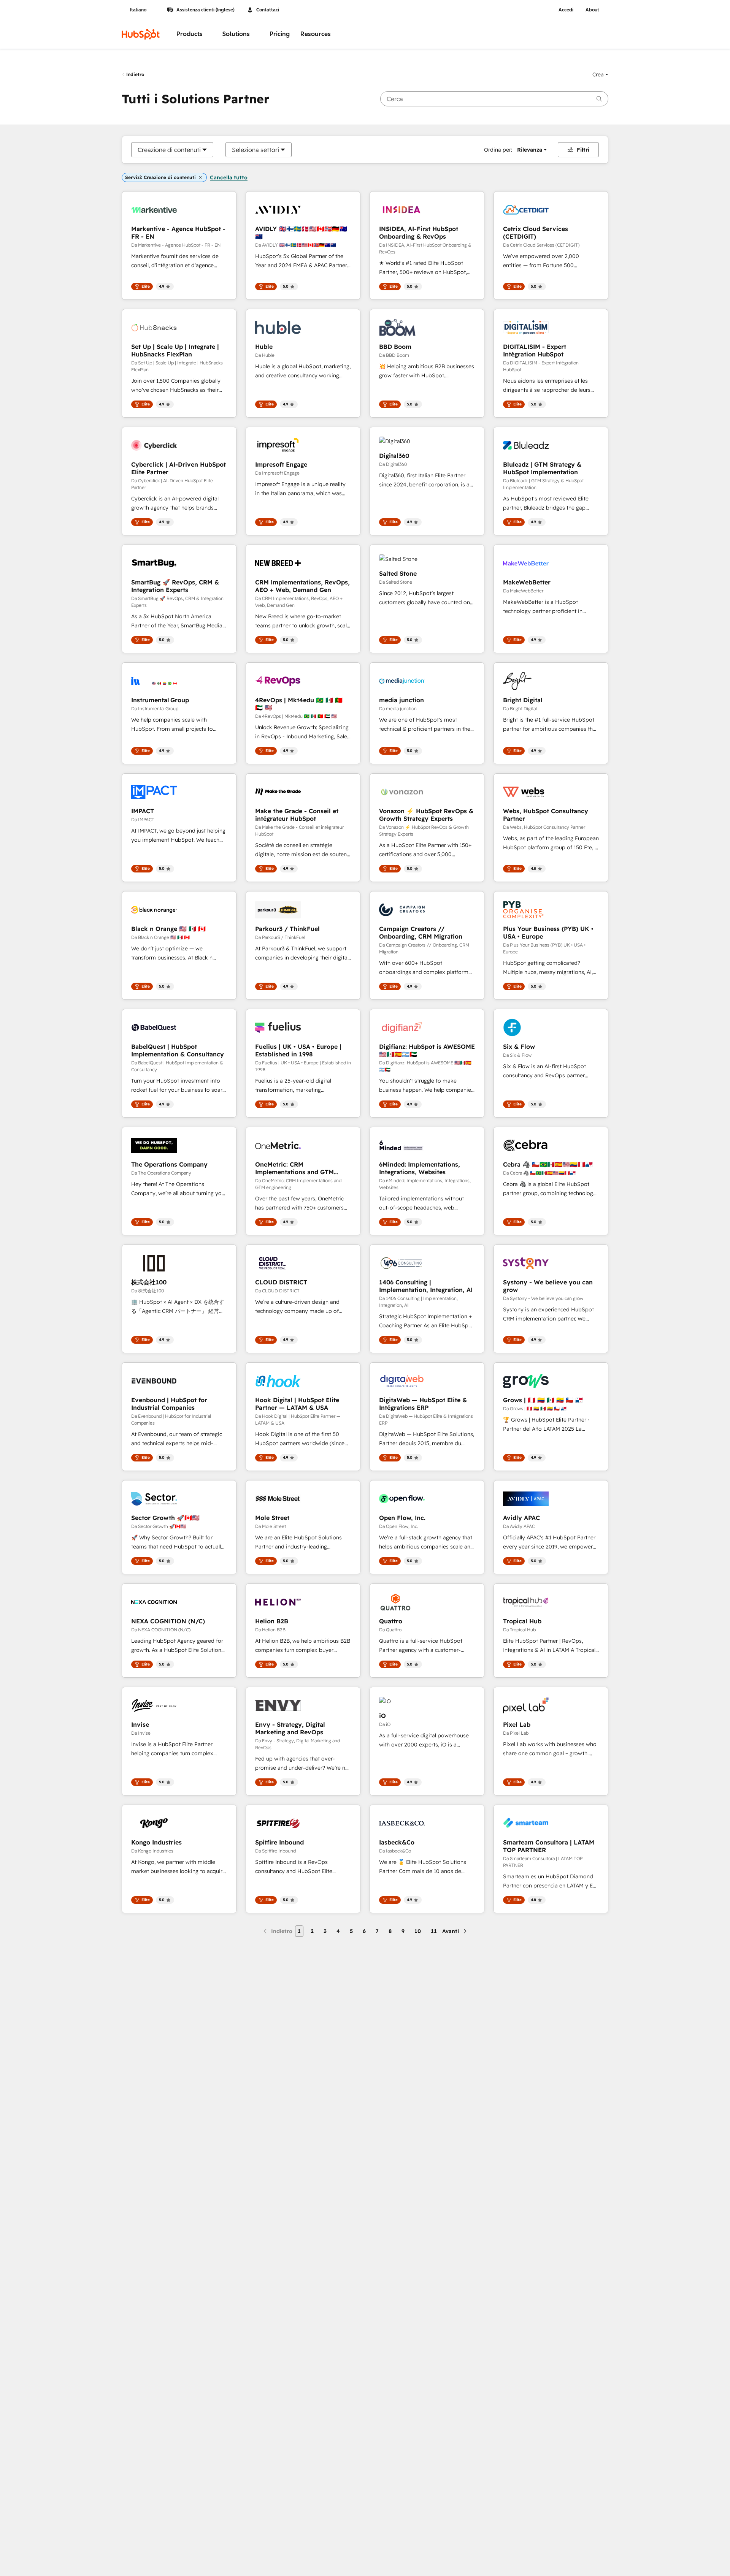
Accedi (566, 10)
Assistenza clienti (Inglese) (206, 10)
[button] (600, 74)
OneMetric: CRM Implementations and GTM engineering (294, 1168)
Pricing (280, 34)
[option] (169, 150)
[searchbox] (494, 99)
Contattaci (268, 10)
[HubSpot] (141, 34)
